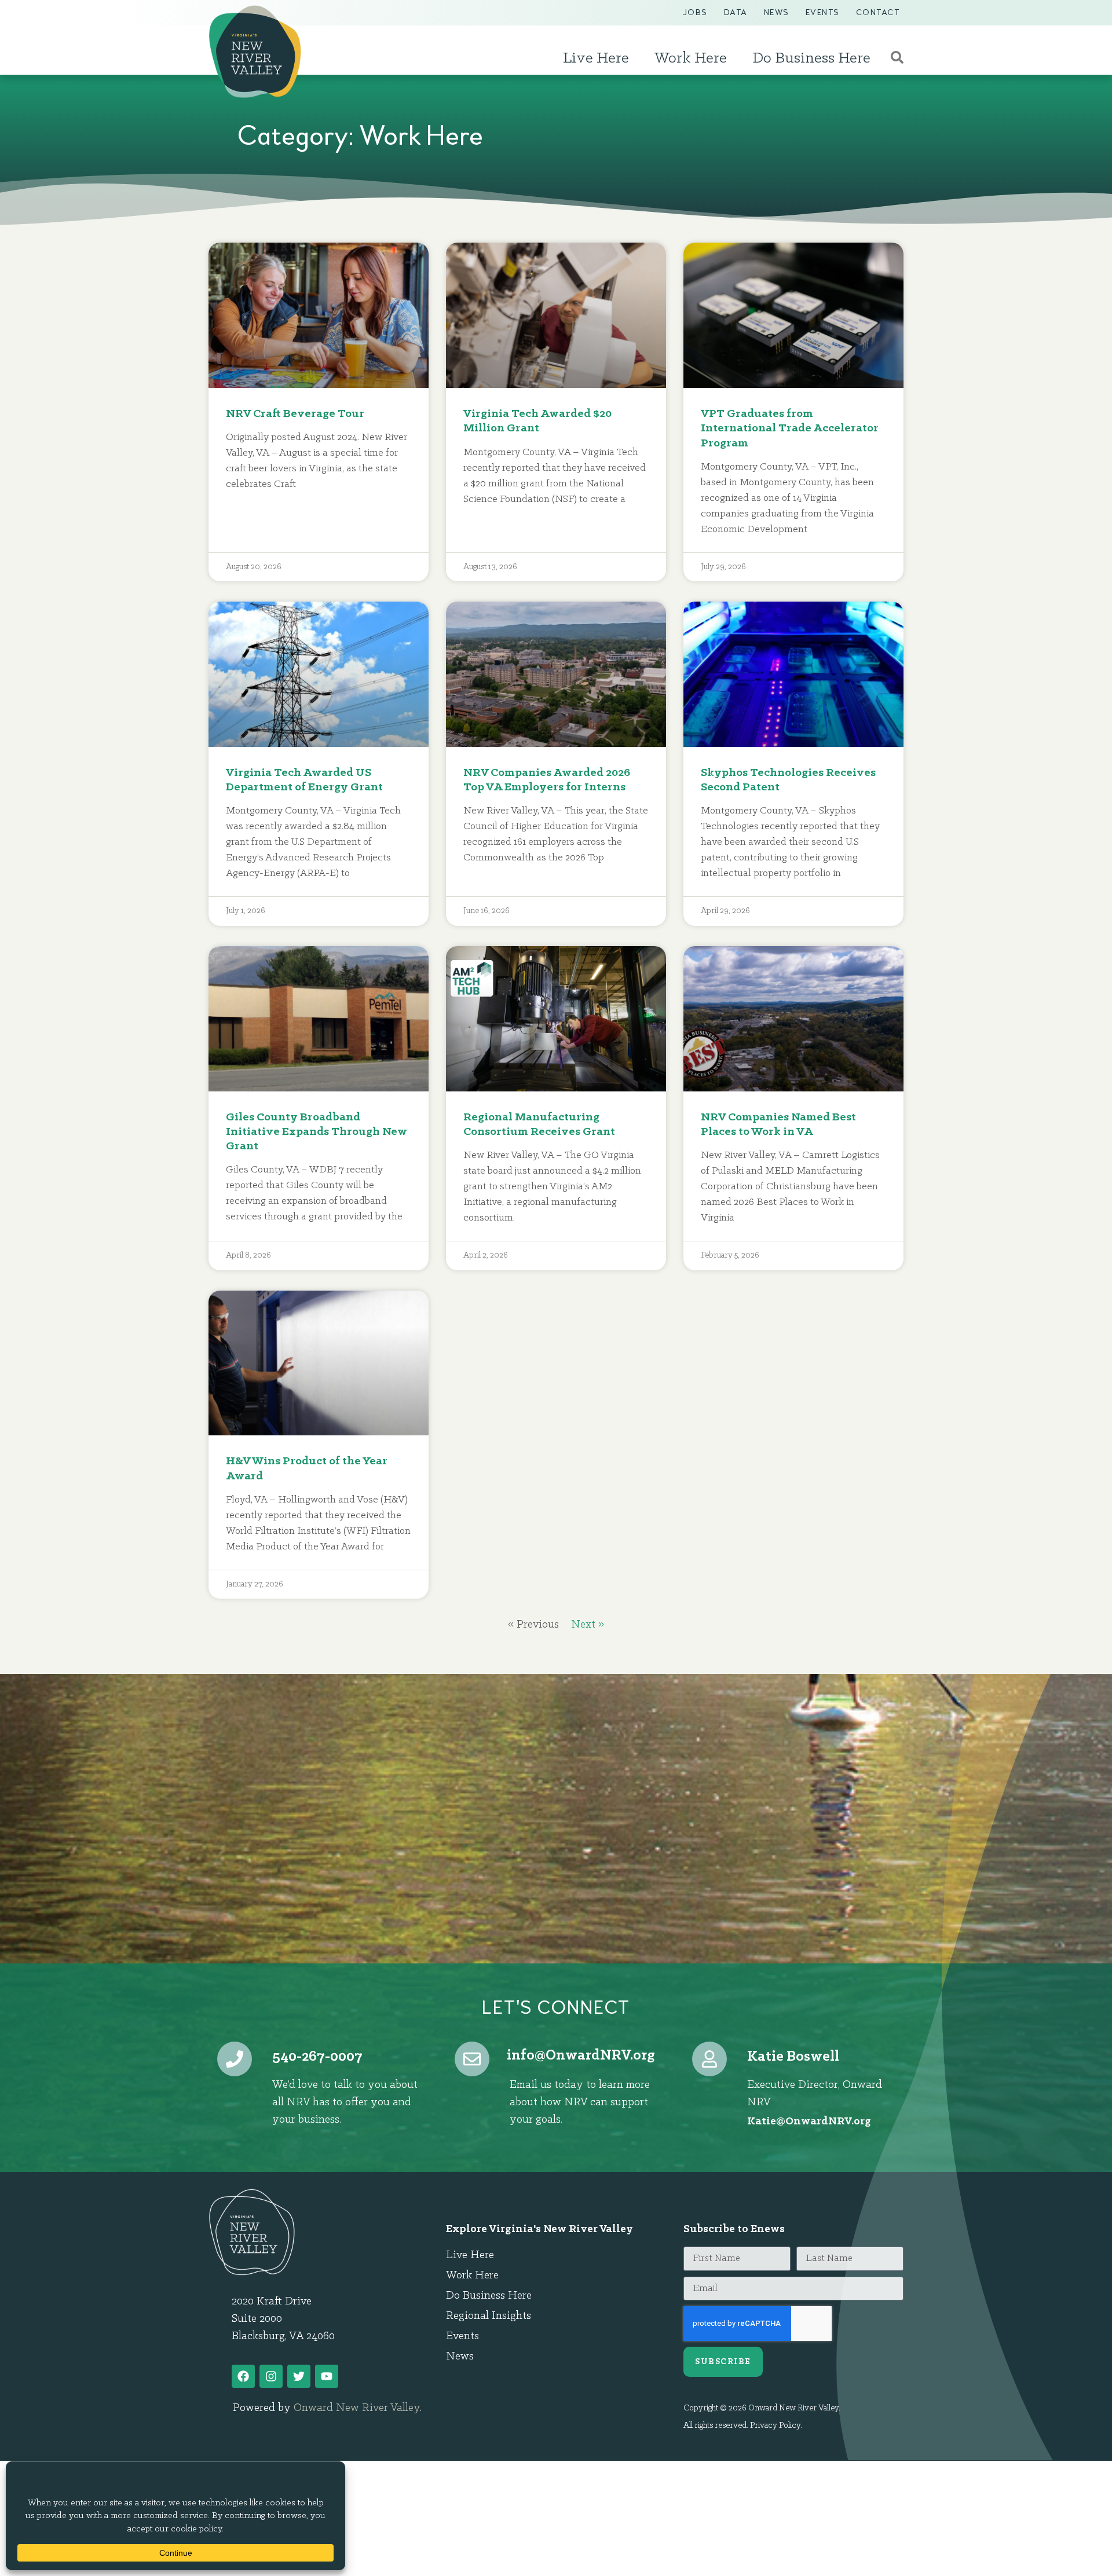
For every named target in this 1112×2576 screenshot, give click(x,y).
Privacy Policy (775, 2426)
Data (736, 12)
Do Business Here (811, 58)
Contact (878, 12)
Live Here (596, 58)
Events (823, 12)
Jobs (695, 12)
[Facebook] (243, 2376)
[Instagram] (271, 2376)
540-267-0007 (317, 2057)
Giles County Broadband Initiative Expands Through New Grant (317, 1132)
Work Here (691, 58)
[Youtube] (327, 2376)
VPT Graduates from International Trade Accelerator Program (790, 428)
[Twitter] (299, 2376)
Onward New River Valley (357, 2408)
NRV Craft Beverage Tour (295, 414)
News (777, 12)
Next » (588, 1625)
